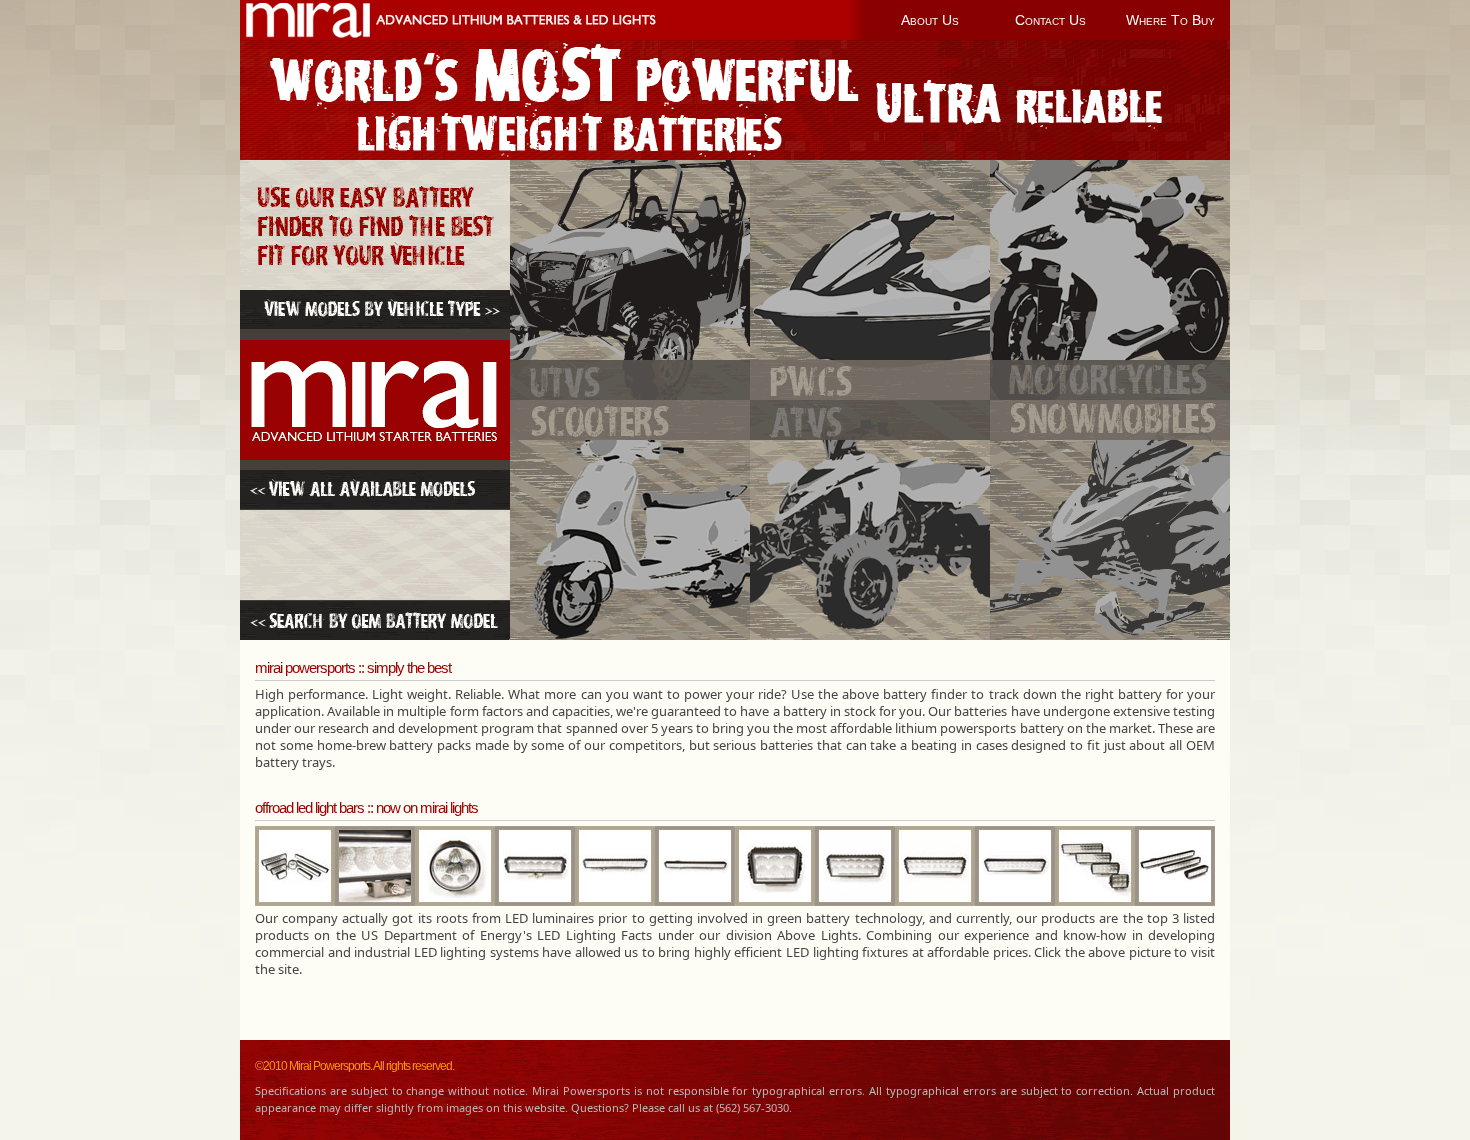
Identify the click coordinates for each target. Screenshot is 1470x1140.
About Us (930, 20)
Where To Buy (1170, 20)
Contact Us (1050, 20)
